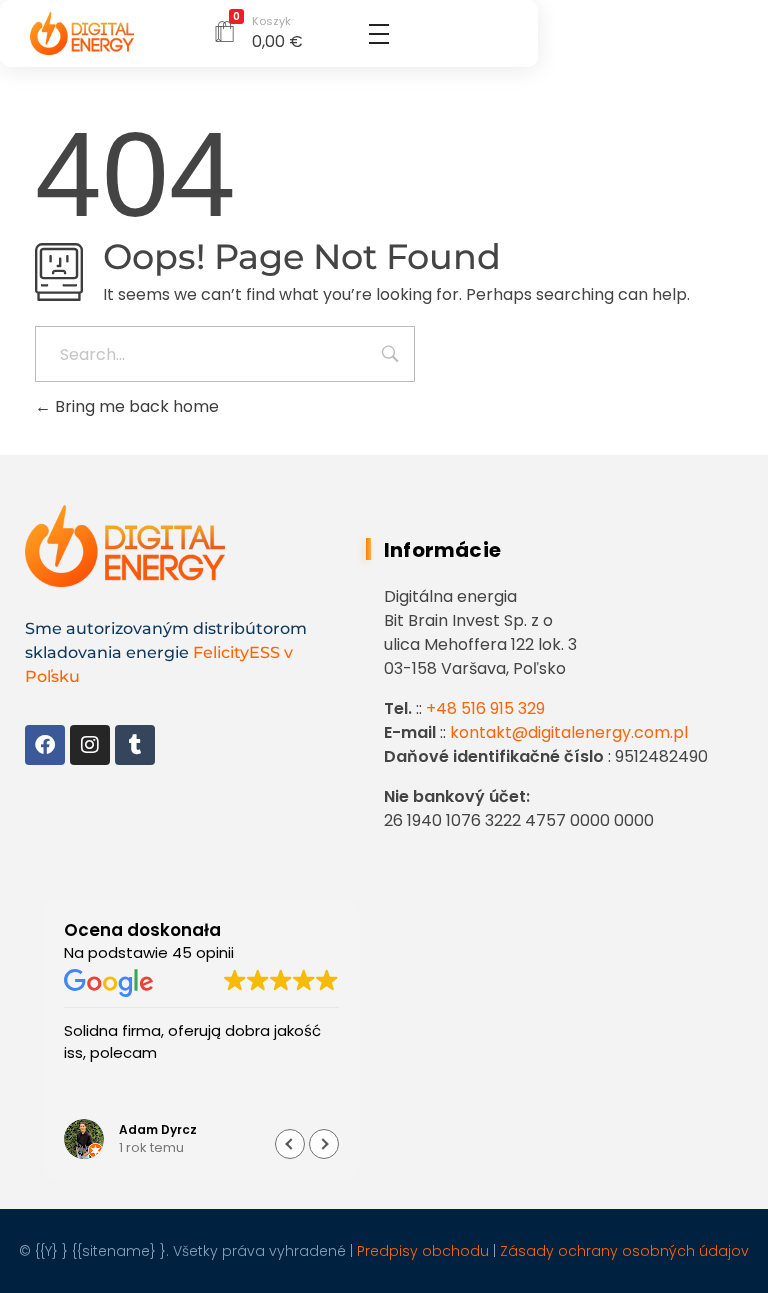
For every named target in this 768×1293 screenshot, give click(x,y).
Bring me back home (135, 406)
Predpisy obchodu (421, 1251)
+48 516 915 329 (483, 708)
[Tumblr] (135, 745)
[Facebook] (45, 745)
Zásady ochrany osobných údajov (622, 1251)
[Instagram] (90, 745)
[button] (324, 1144)
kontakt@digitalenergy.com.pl (567, 732)
